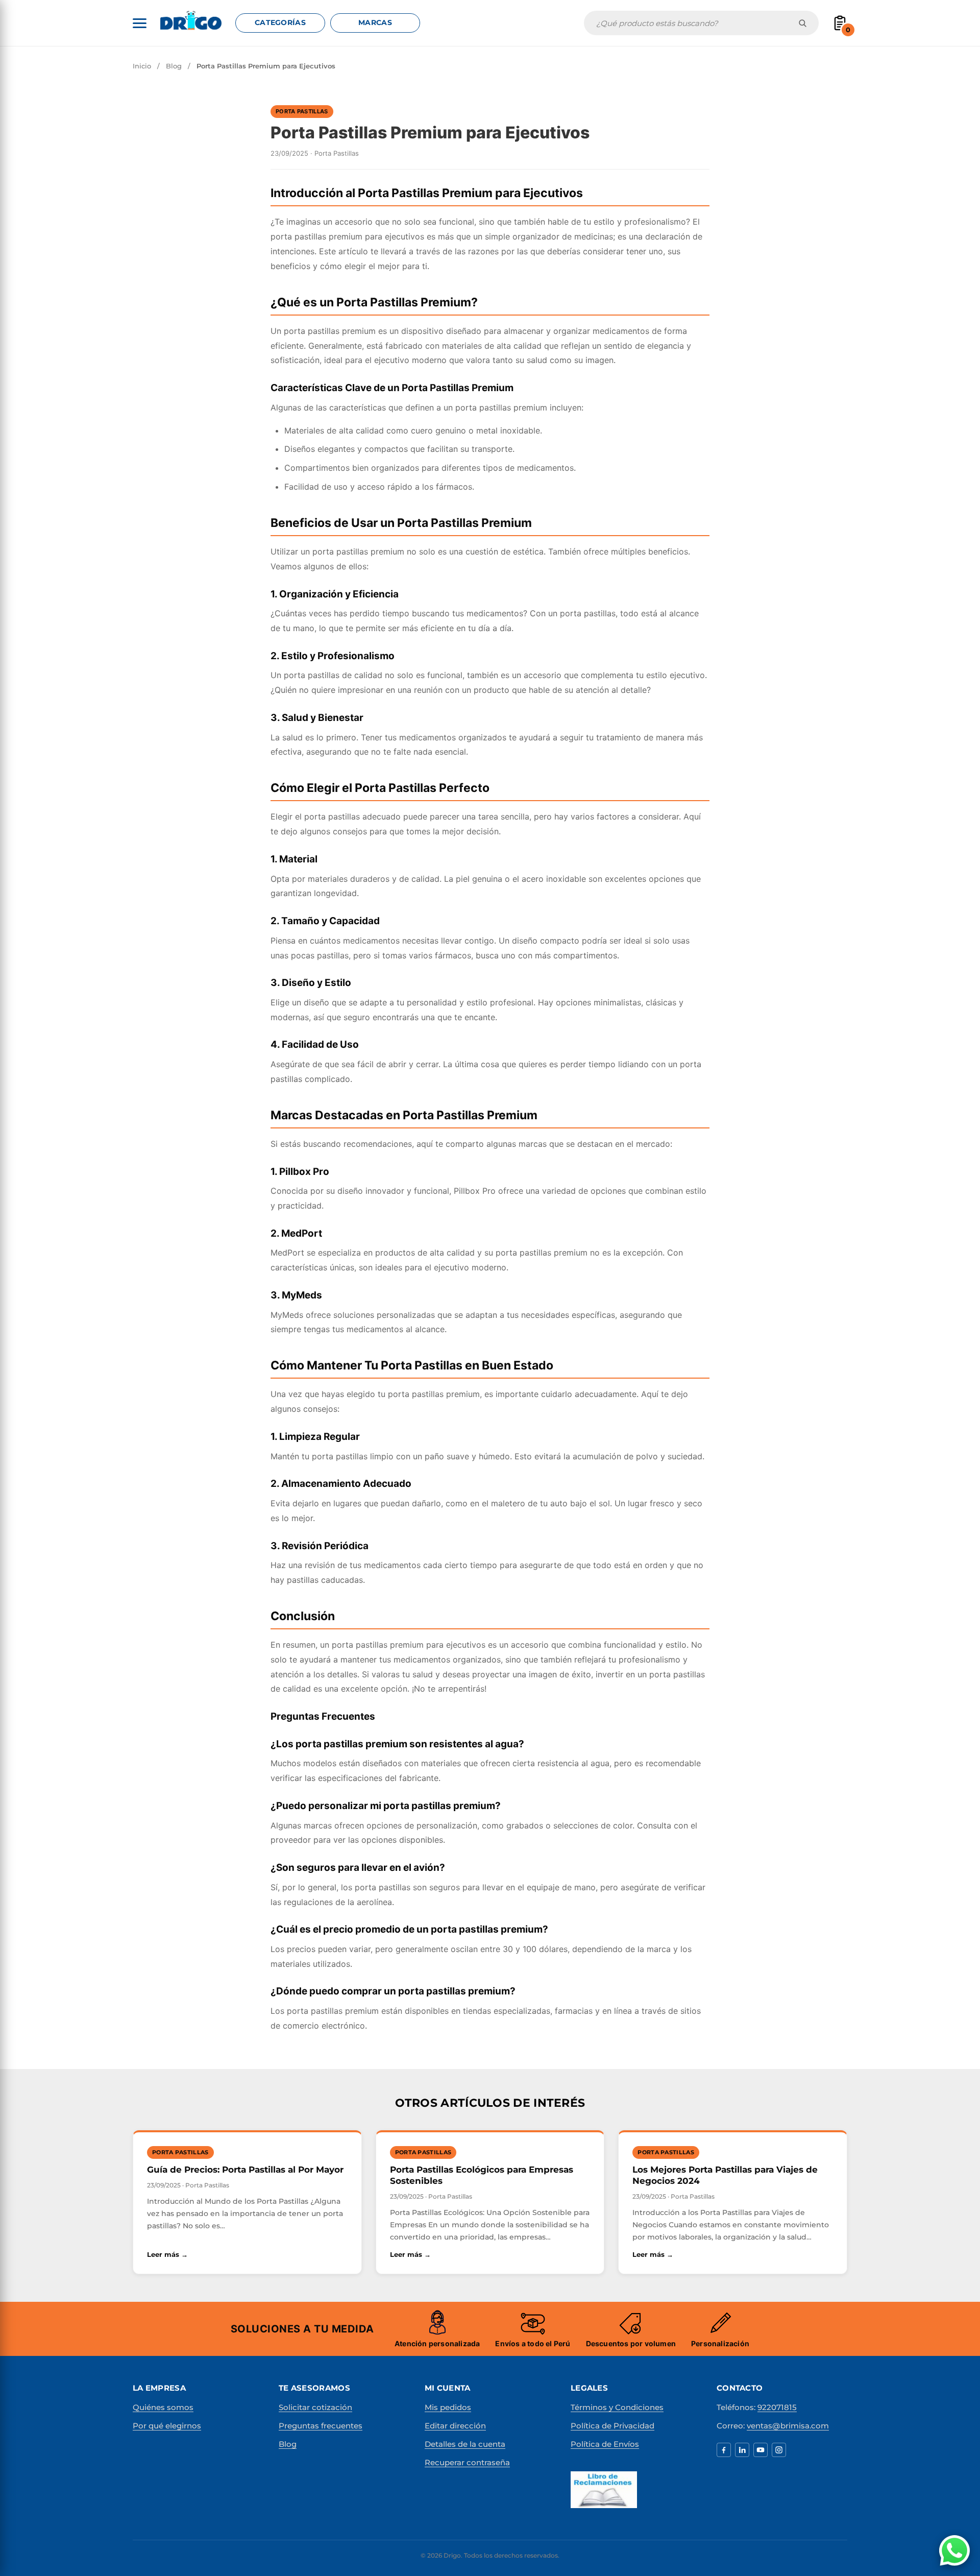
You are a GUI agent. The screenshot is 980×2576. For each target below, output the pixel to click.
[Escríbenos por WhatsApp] (954, 2550)
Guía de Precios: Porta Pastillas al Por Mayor (245, 2170)
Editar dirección (455, 2426)
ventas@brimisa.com (788, 2426)
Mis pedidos (448, 2407)
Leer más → (246, 2254)
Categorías (280, 22)
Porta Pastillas (302, 111)
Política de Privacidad (612, 2426)
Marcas (375, 22)
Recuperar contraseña (467, 2462)
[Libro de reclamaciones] (604, 2490)
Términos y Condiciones (617, 2407)
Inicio (142, 66)
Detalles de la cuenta (465, 2444)
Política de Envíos (605, 2444)
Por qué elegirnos (167, 2426)
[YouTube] (761, 2450)
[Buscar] (803, 23)
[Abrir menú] (140, 23)
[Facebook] (724, 2450)
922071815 (777, 2407)
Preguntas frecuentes (321, 2426)
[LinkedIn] (742, 2450)
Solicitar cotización (315, 2407)
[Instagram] (779, 2450)
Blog (174, 66)
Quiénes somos (163, 2407)
